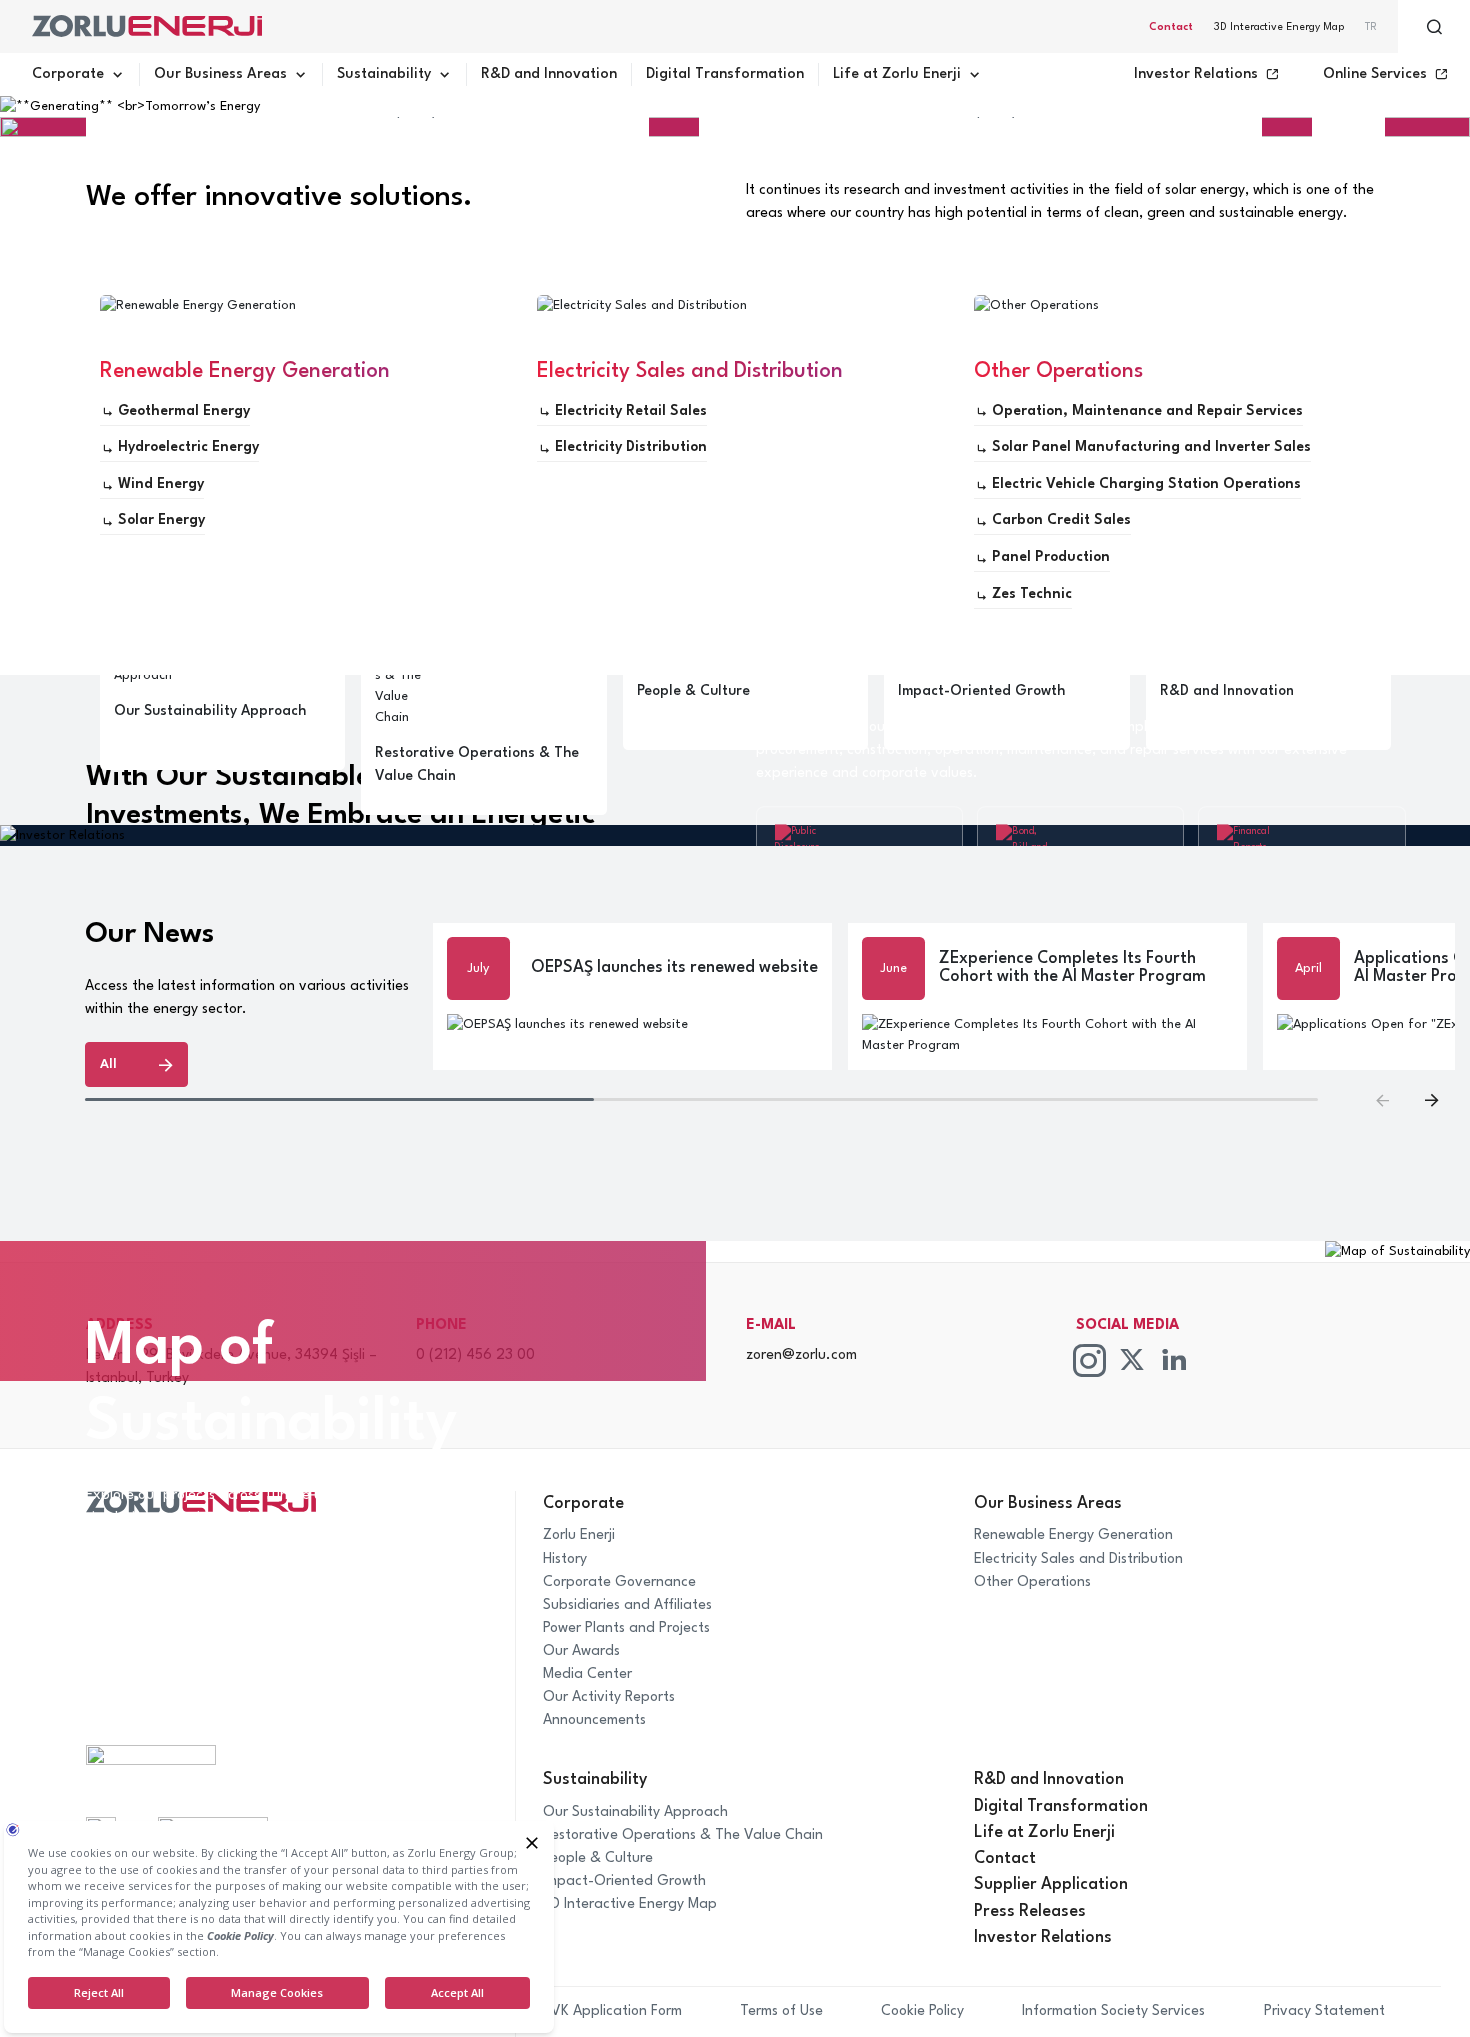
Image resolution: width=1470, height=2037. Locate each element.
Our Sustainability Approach (635, 1812)
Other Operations (1032, 1582)
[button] (1431, 1100)
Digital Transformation (725, 74)
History (565, 1559)
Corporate (68, 74)
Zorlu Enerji (579, 1535)
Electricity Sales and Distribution (1078, 1559)
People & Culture (598, 1858)
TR (1371, 27)
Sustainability (384, 74)
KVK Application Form (612, 2011)
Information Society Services (1113, 2011)
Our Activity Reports (609, 1697)
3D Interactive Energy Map (1279, 27)
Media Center (587, 1674)
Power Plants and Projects (626, 1628)
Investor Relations (1196, 74)
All (108, 1064)
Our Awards (581, 1651)
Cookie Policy (922, 2011)
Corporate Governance (619, 1582)
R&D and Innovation (549, 74)
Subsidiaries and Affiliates (627, 1605)
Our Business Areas (220, 74)
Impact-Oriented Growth (624, 1881)
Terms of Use (781, 2011)
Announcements (594, 1720)
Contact (1171, 27)
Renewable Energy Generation (1073, 1535)
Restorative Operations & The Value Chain (683, 1835)
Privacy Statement (1324, 2011)
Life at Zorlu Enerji (897, 74)
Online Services (1375, 74)
